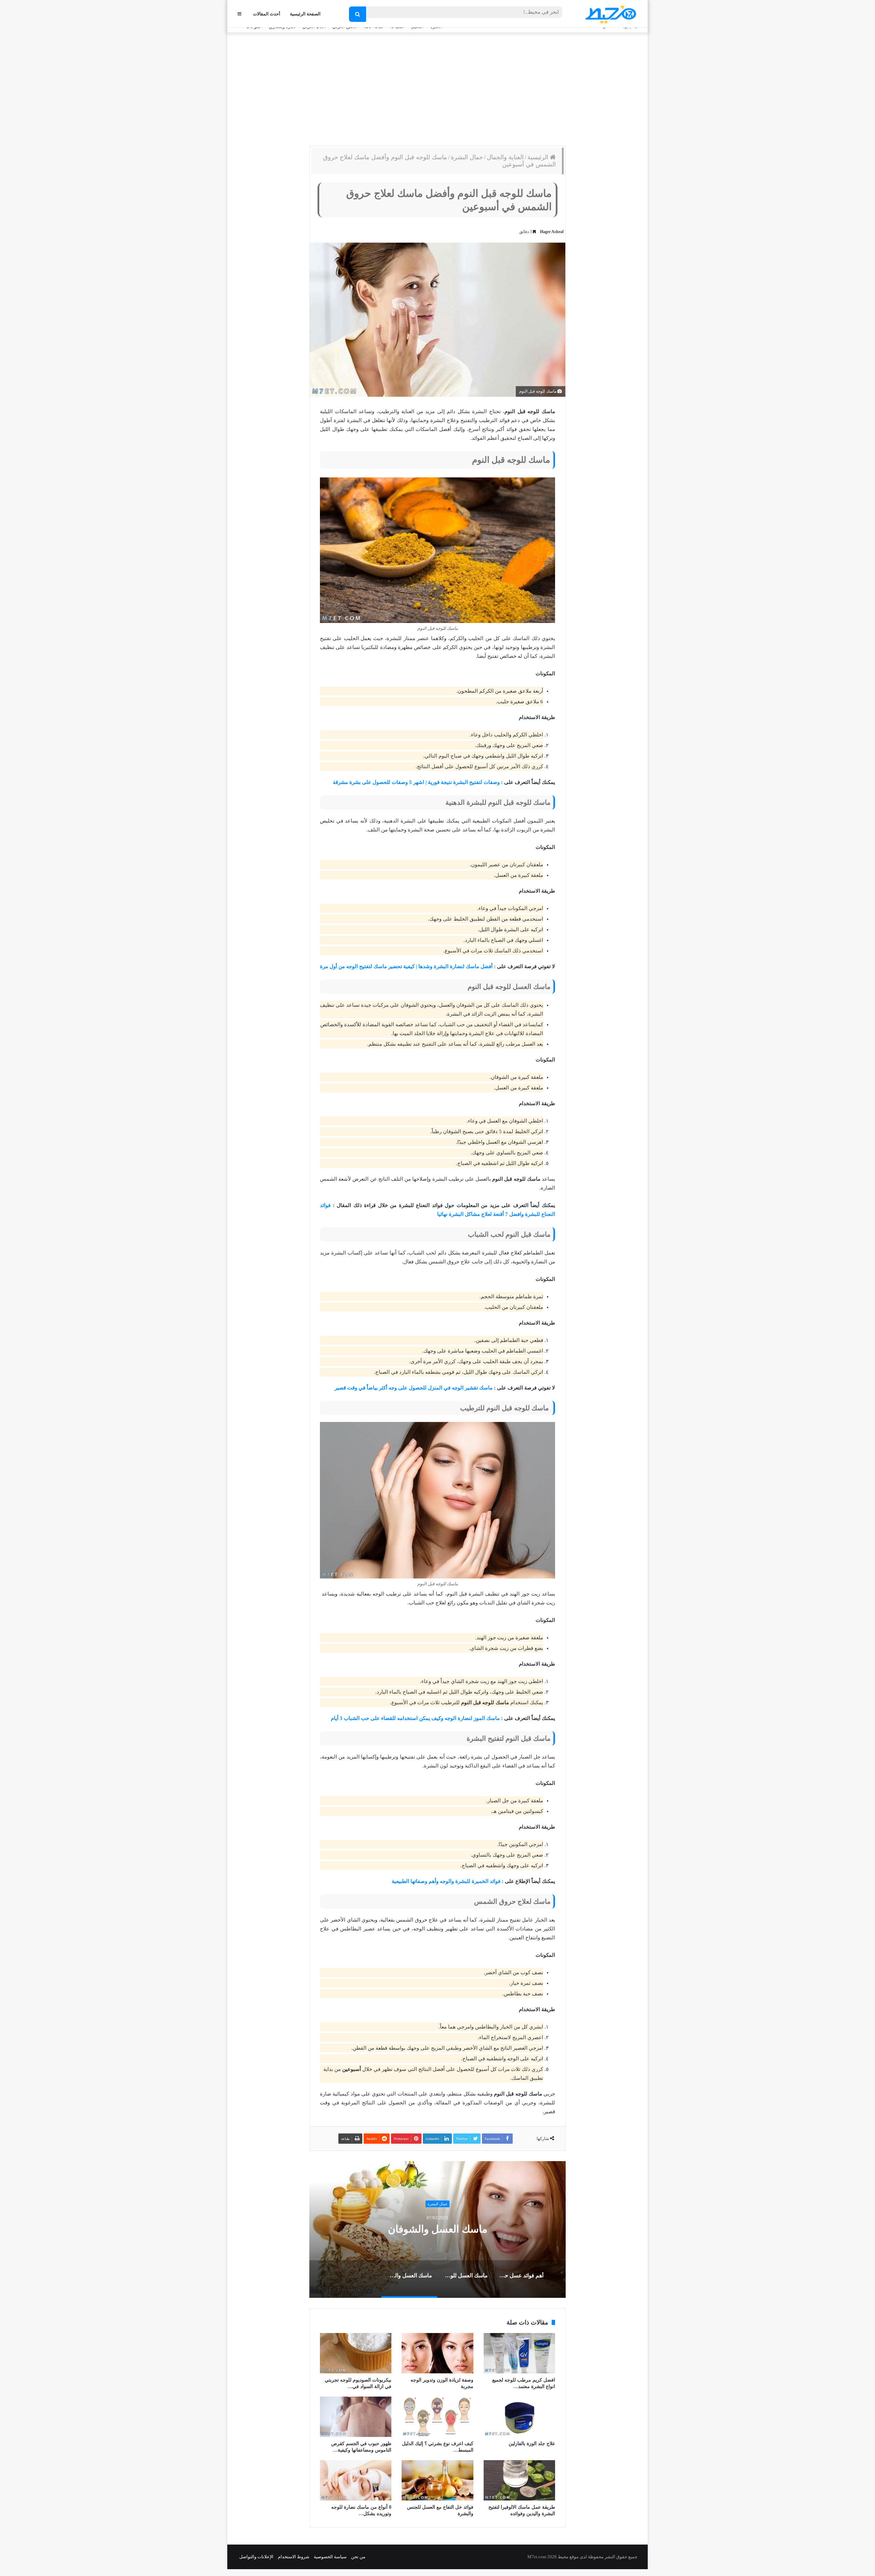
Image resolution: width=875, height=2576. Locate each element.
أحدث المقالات (267, 14)
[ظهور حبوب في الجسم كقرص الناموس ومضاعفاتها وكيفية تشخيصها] (356, 2417)
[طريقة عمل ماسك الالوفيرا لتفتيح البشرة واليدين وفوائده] (519, 2480)
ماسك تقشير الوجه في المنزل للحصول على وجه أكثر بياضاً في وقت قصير (414, 1388)
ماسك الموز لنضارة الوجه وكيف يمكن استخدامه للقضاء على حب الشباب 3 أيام (415, 1718)
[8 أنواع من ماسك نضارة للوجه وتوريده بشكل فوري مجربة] (356, 2480)
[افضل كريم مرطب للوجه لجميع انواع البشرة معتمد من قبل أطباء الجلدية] (519, 2353)
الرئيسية (539, 157)
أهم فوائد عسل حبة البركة (438, 2229)
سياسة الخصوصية (330, 2557)
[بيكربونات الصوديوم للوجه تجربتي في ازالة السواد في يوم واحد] (356, 2353)
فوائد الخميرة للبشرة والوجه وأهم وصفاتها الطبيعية (446, 1881)
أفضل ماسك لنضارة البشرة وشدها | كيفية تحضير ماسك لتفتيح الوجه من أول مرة (406, 966)
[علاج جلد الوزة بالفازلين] (519, 2417)
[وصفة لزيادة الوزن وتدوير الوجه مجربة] (437, 2353)
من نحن (358, 2557)
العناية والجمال (505, 157)
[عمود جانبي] (239, 14)
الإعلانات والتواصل (256, 2557)
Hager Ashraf (552, 232)
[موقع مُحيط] (610, 14)
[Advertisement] (437, 87)
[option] (437, 2229)
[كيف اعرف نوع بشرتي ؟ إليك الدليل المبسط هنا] (437, 2417)
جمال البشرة (467, 157)
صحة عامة (438, 2204)
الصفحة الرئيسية (305, 14)
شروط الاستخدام (294, 2557)
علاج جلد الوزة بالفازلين (532, 2444)
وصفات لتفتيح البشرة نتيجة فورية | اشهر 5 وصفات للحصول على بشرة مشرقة (416, 782)
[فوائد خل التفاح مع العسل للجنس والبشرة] (437, 2480)
